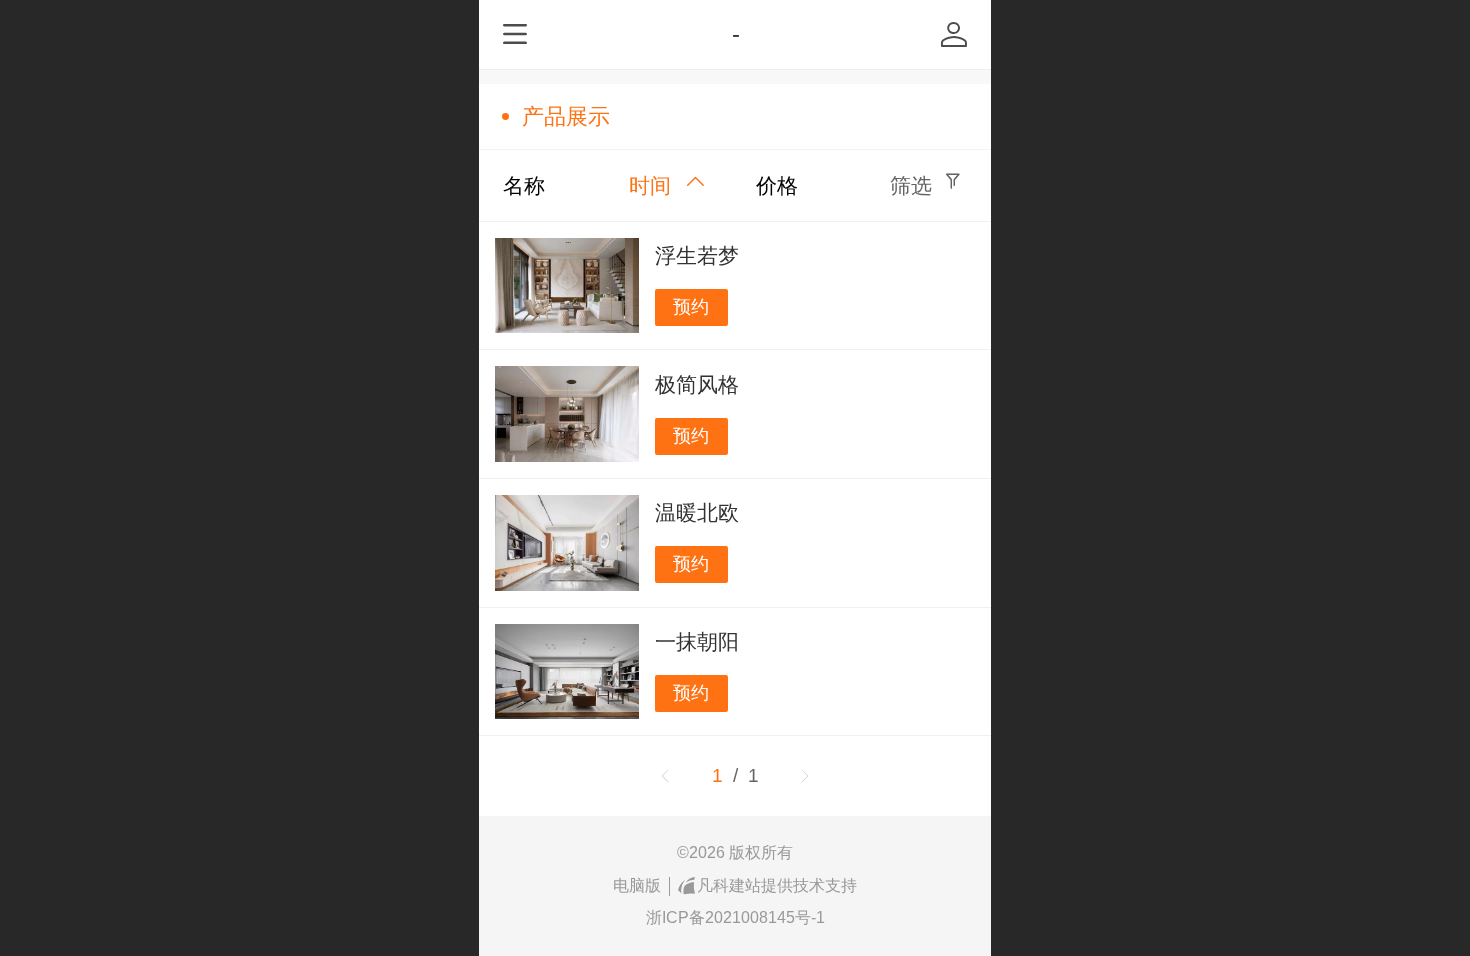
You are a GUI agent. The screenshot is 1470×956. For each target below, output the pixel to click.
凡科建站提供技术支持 (777, 885)
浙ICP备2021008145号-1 (735, 917)
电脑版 (637, 885)
